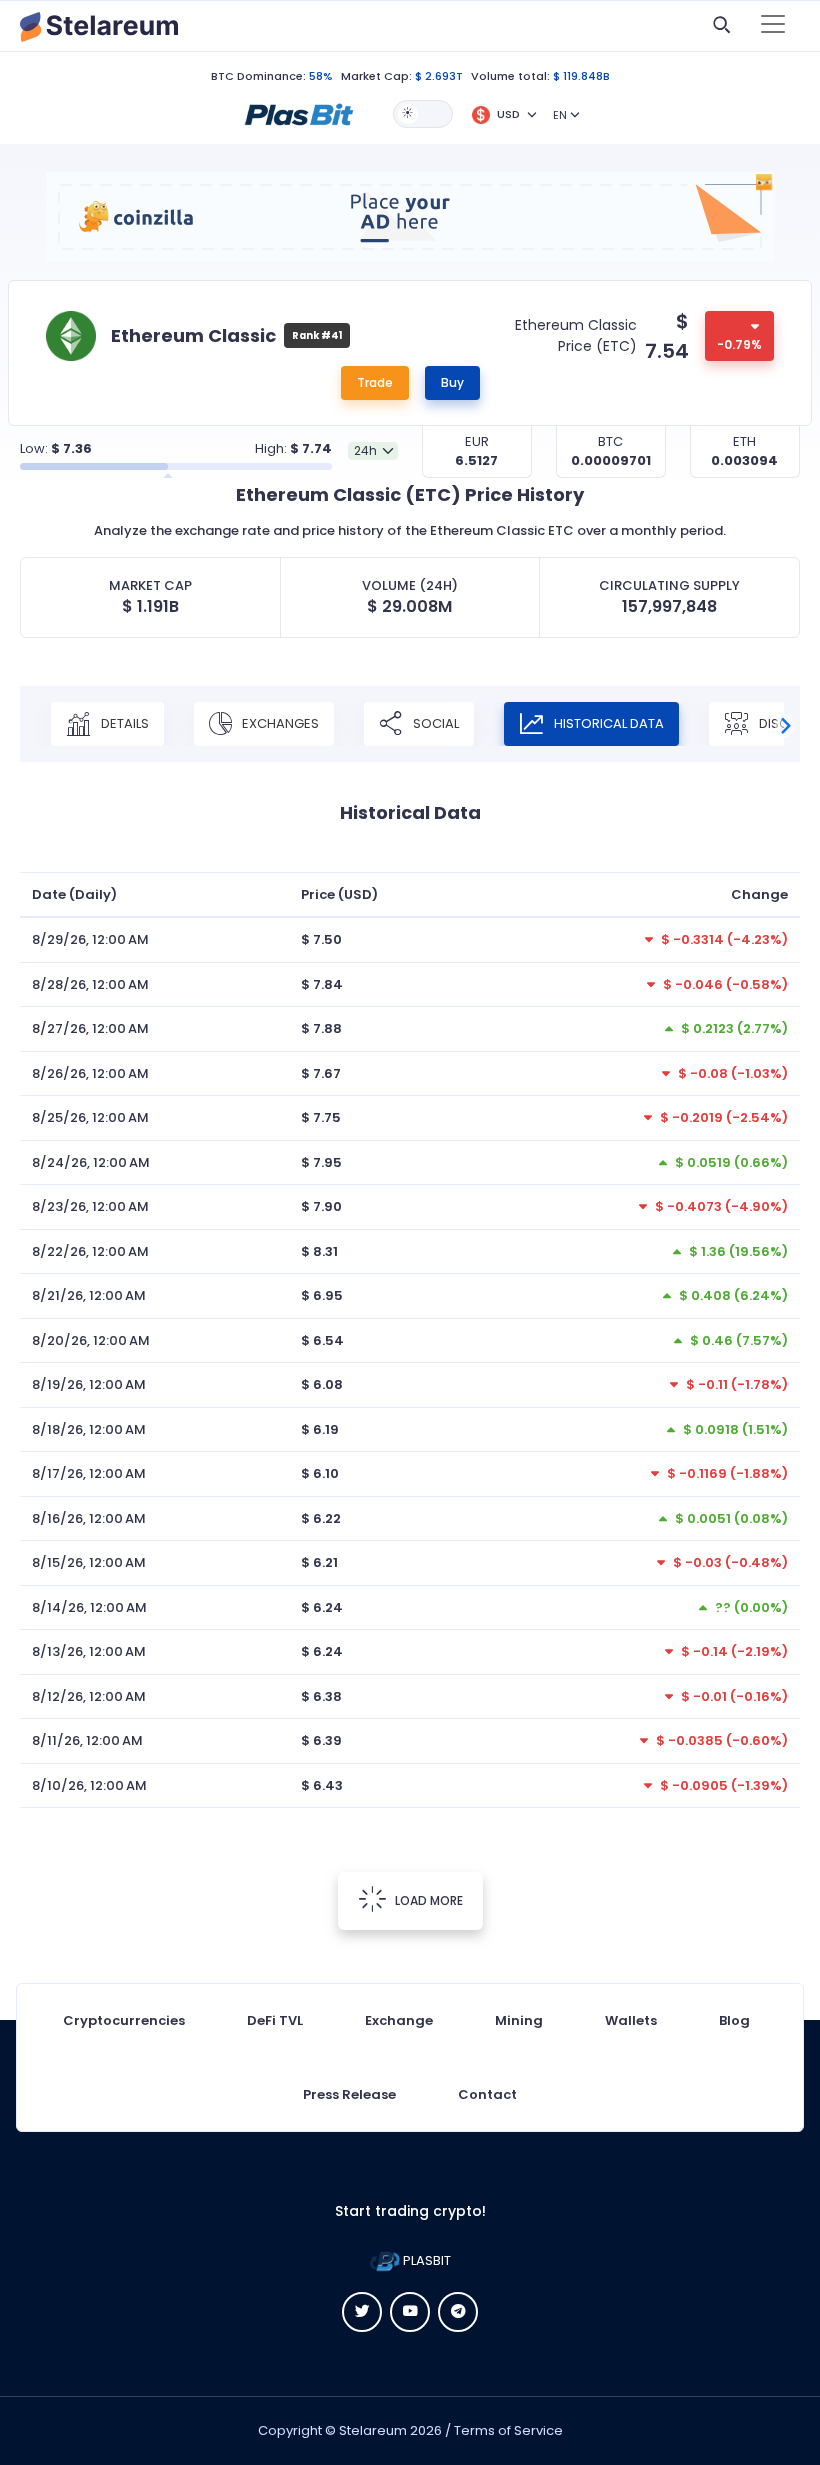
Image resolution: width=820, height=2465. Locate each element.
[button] (299, 113)
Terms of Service (508, 2430)
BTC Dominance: (258, 76)
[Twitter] (362, 2312)
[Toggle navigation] (773, 26)
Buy (452, 382)
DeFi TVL (275, 2020)
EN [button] (560, 115)
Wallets (631, 2020)
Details (123, 723)
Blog (734, 2020)
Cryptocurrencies (124, 2020)
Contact (487, 2094)
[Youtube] (410, 2312)
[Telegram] (458, 2312)
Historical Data (607, 723)
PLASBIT (425, 2260)
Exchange (399, 2020)
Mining (519, 2020)
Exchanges (279, 723)
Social (434, 723)
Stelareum (373, 2430)
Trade (375, 382)
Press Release (349, 2094)
